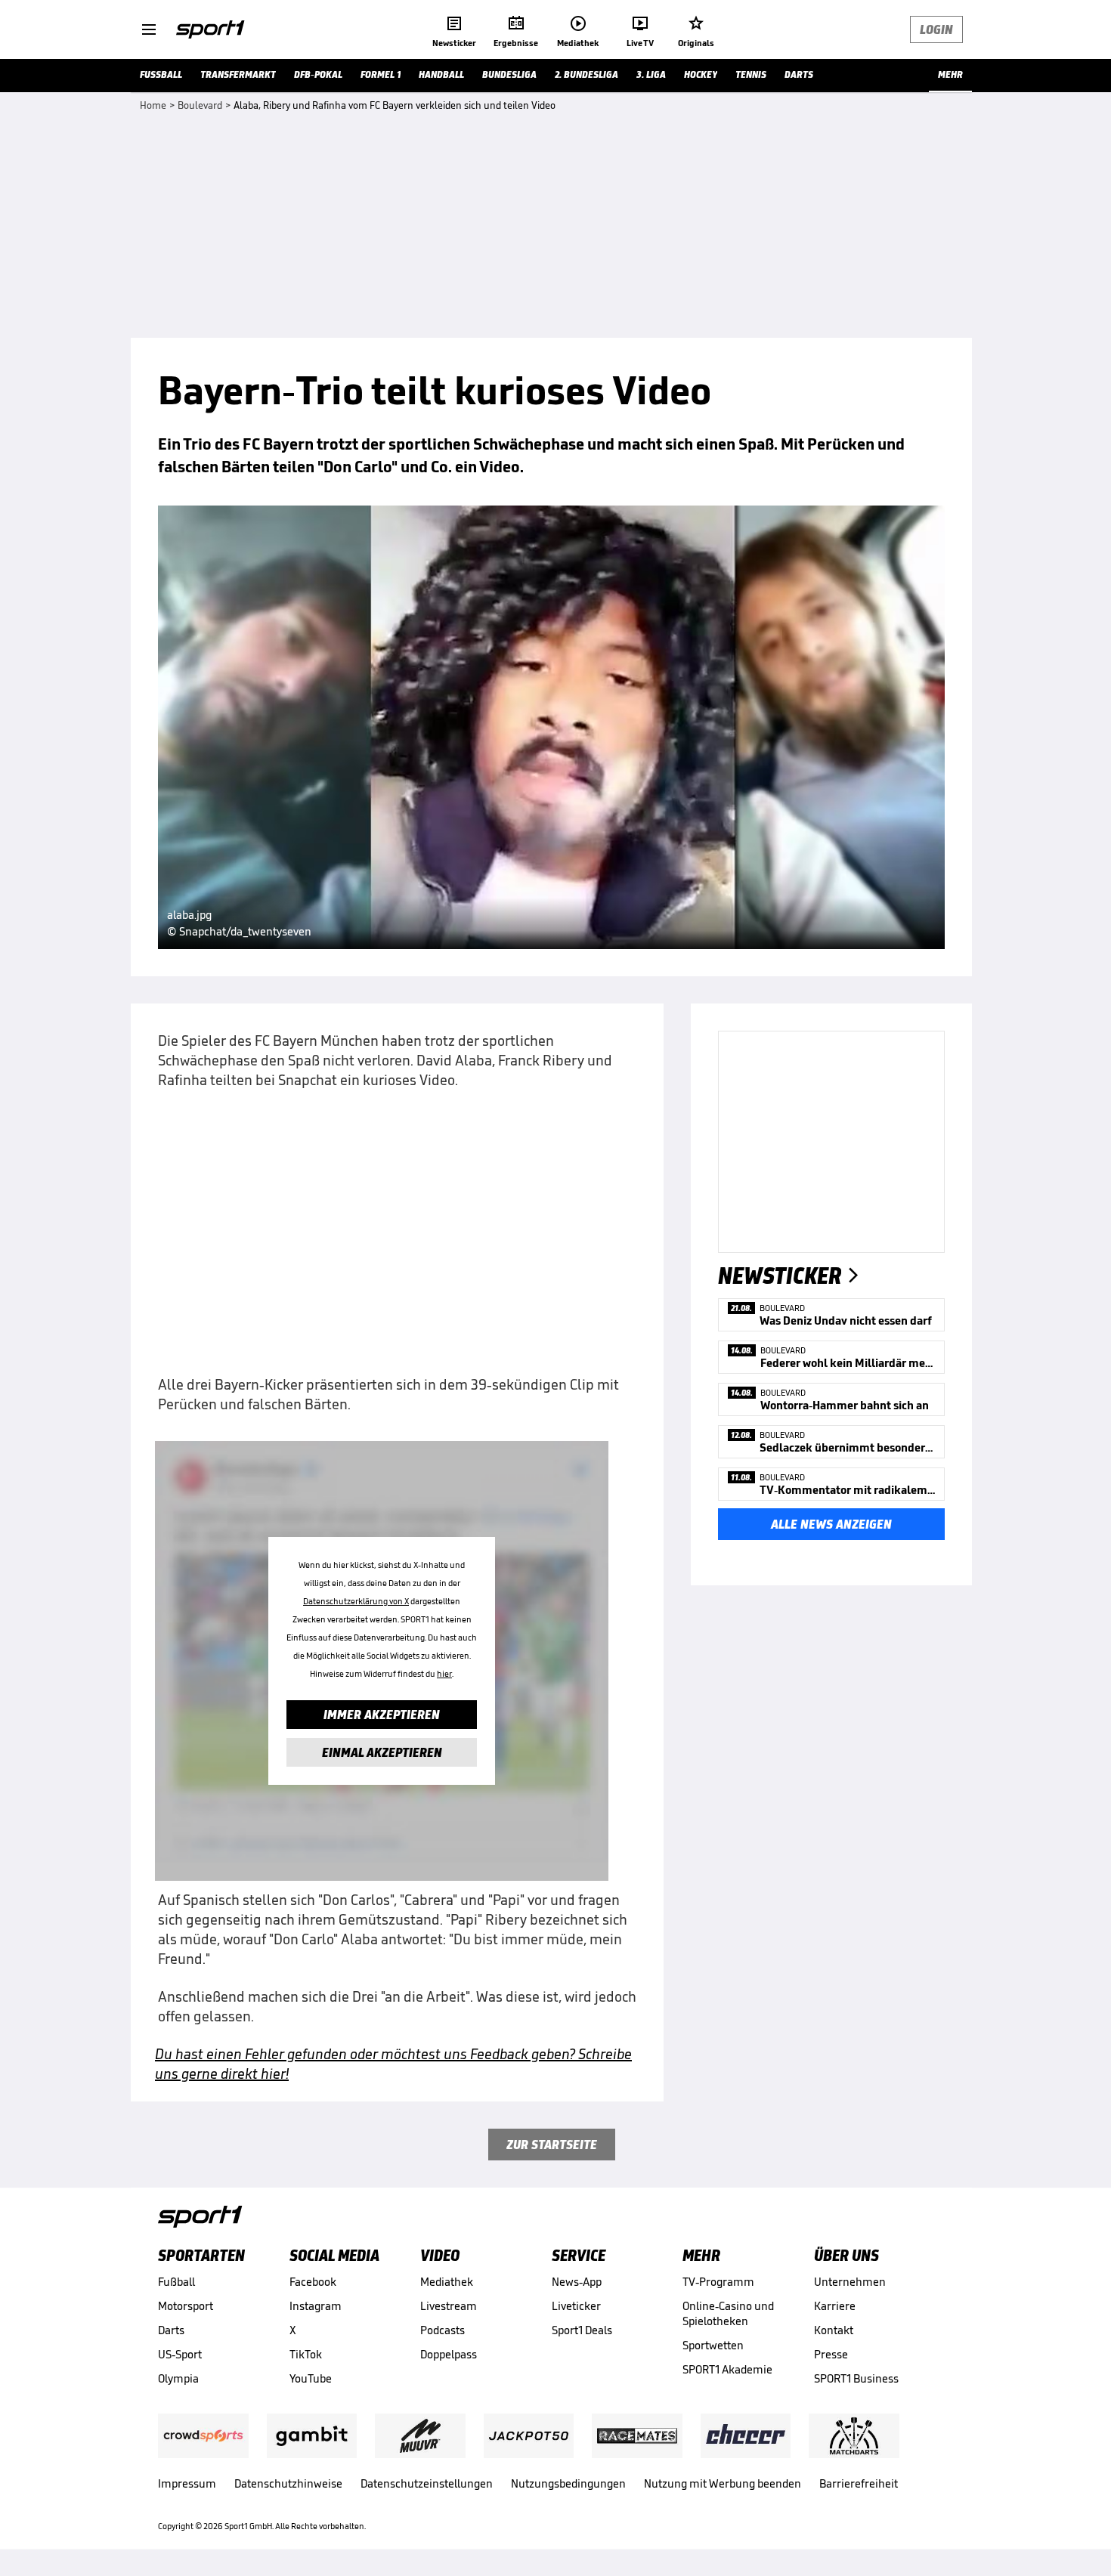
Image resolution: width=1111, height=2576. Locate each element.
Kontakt (834, 2330)
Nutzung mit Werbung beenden (723, 2483)
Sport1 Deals (582, 2330)
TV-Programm (718, 2282)
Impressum (187, 2483)
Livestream (449, 2306)
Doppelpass (449, 2354)
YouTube (311, 2378)
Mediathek (447, 2282)
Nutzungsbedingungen (568, 2483)
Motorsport (186, 2306)
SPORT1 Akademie (727, 2369)
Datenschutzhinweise (288, 2483)
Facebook (313, 2282)
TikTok (306, 2354)
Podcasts (443, 2330)
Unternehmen (850, 2282)
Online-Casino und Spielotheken (728, 2313)
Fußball (176, 2282)
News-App (577, 2282)
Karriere (835, 2306)
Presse (831, 2354)
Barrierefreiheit (859, 2483)
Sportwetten (713, 2345)
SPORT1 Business (856, 2378)
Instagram (316, 2306)
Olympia (178, 2378)
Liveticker (576, 2306)
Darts (171, 2330)
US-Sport (180, 2354)
